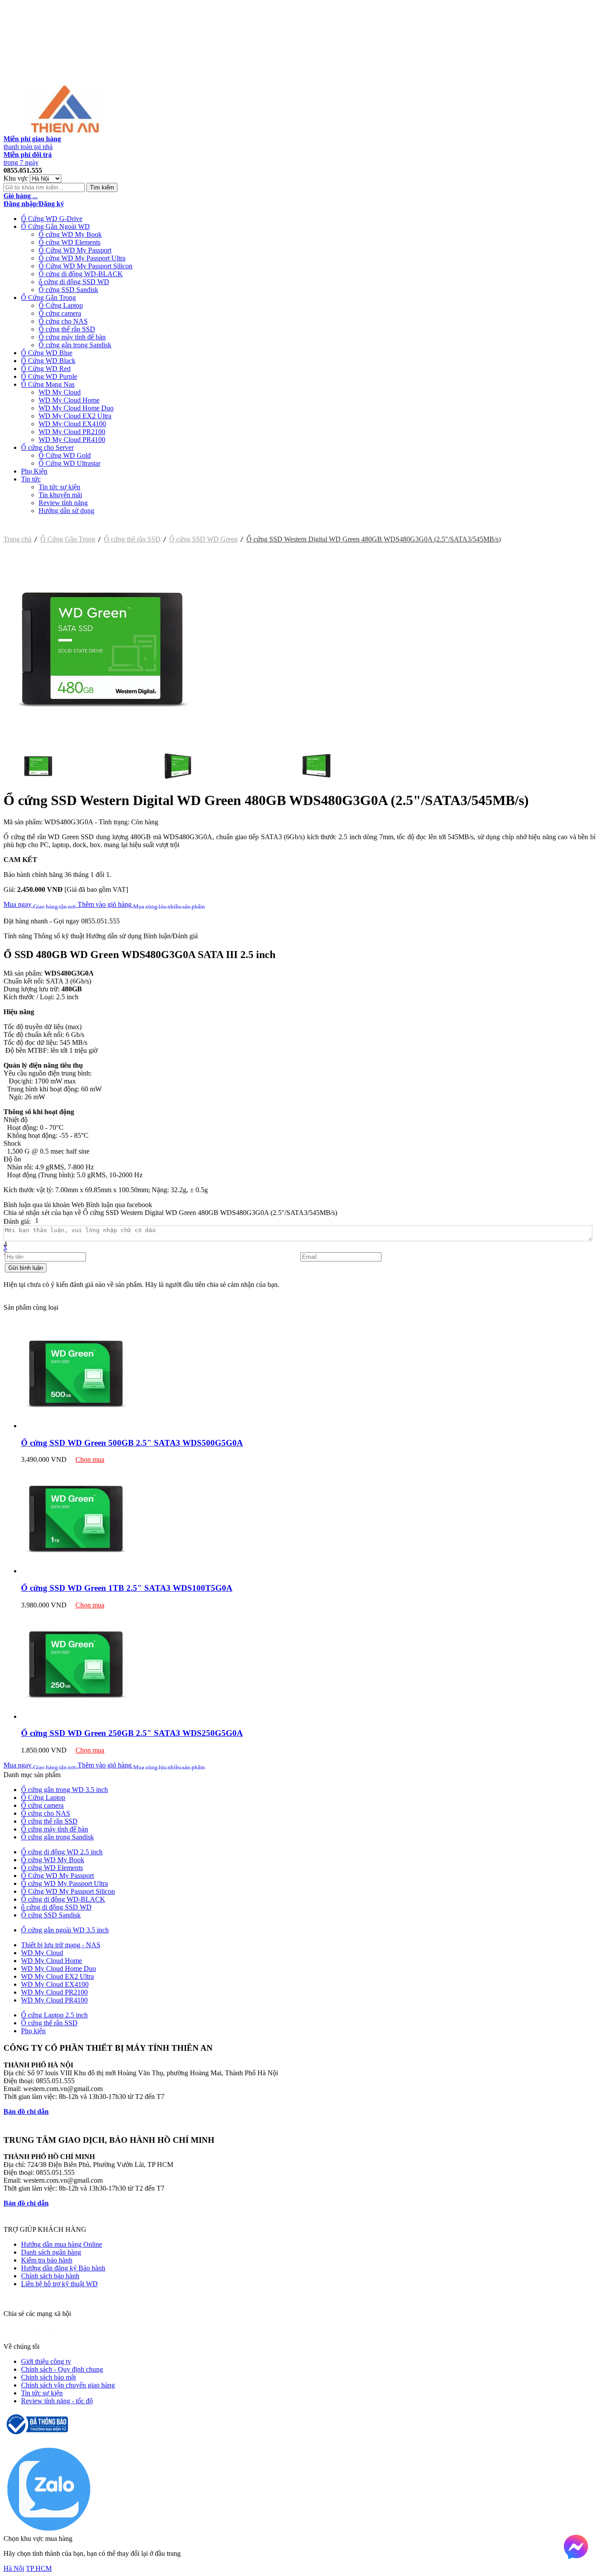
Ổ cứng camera (60, 313)
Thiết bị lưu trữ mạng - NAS (61, 1945)
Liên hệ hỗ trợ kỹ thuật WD (59, 2284)
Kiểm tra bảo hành (47, 2260)
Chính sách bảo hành (50, 2276)
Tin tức (31, 479)
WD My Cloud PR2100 (72, 432)
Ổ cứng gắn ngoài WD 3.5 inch (65, 1930)
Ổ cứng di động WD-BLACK (81, 274)
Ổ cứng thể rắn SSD (67, 329)
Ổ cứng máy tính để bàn (72, 337)
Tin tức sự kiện (59, 487)
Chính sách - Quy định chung (62, 2369)
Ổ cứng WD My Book (70, 234)
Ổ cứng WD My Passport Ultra (82, 258)
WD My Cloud (60, 392)
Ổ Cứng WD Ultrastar (70, 463)
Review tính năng (63, 503)
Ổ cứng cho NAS (63, 321)
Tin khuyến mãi (60, 495)
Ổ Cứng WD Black (48, 361)
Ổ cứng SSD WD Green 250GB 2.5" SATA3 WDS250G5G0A (132, 1733)
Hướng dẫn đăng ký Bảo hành (63, 2268)
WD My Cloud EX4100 (72, 424)
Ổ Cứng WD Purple (49, 376)
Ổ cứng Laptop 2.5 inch (54, 2015)
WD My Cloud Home (69, 400)
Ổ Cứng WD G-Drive (52, 219)
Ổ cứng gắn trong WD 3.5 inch (64, 1790)
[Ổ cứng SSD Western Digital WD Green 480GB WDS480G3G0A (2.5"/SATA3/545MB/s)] (102, 745)
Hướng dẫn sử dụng (66, 511)
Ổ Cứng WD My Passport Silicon (86, 266)
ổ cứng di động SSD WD (74, 282)
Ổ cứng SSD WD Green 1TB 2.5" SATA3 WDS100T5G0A (127, 1588)
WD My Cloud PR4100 (72, 440)
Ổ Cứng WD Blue (47, 353)
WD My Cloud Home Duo (76, 408)
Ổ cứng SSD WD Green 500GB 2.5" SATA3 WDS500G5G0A (132, 1443)
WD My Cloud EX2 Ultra (75, 416)
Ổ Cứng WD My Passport (75, 250)
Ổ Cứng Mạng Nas (48, 384)
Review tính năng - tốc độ (57, 2401)
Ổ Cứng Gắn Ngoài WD (55, 226)
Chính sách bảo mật (48, 2377)
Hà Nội (14, 2568)
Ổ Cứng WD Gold (65, 455)
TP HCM (39, 2568)
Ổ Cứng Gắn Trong (48, 298)
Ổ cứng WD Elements (70, 242)
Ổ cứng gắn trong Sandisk (75, 345)
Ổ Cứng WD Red (46, 369)
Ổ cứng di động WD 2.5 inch (62, 1852)
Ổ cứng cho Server (47, 447)
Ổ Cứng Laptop (61, 305)
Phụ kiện (33, 2031)
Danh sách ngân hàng (51, 2252)
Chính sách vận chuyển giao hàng (68, 2385)
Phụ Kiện (34, 471)
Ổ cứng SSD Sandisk (68, 290)
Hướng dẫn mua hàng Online (62, 2244)
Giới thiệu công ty (46, 2361)
